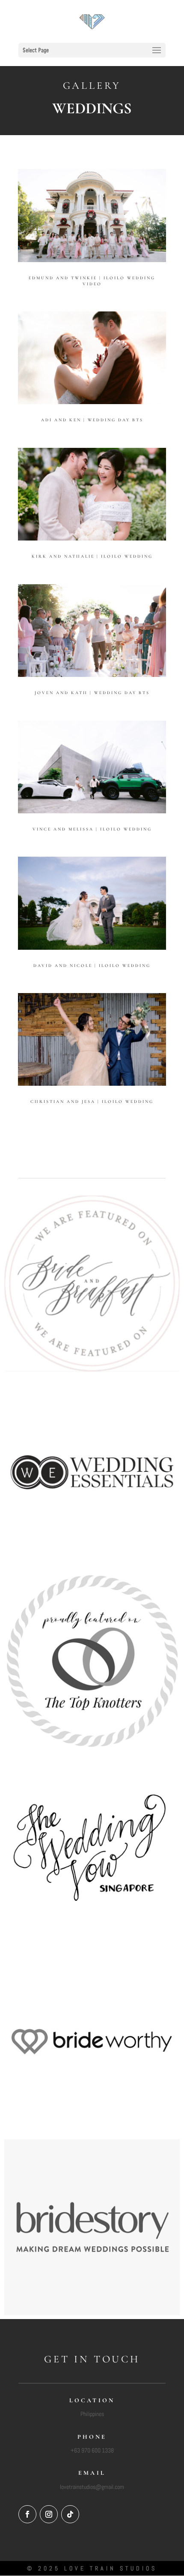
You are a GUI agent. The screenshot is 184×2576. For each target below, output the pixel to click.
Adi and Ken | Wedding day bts (92, 420)
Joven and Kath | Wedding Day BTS (92, 693)
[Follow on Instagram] (49, 2514)
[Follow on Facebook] (27, 2514)
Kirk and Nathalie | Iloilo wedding (92, 556)
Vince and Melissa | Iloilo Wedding (92, 829)
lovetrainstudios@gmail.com (92, 2487)
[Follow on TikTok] (70, 2514)
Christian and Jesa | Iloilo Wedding (92, 1102)
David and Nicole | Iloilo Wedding (92, 966)
